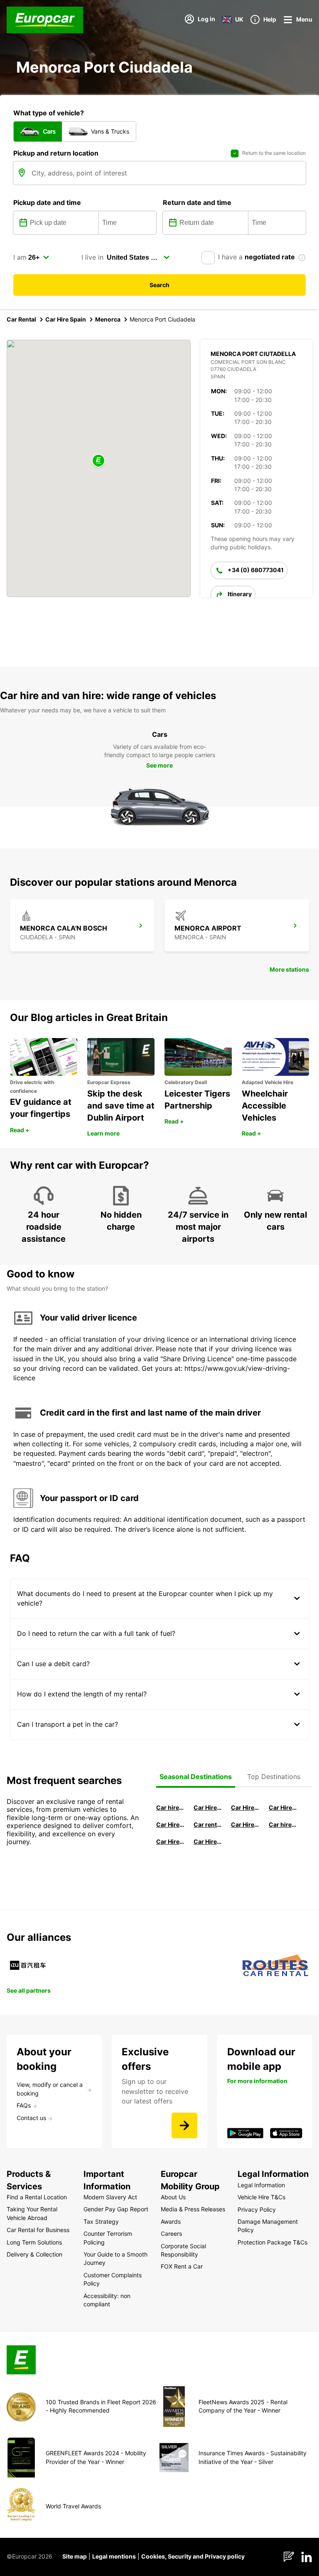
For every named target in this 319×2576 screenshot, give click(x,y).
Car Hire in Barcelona (245, 1807)
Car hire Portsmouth (283, 1824)
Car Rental (21, 319)
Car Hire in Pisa (208, 1807)
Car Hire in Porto (170, 1841)
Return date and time (197, 202)
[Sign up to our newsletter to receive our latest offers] (184, 2125)
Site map (75, 2556)
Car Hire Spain (66, 319)
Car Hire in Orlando (208, 1841)
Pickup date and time (47, 202)
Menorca (108, 319)
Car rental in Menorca (208, 1824)
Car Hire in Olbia (245, 1824)
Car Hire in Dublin (283, 1807)
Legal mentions (114, 2556)
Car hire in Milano (170, 1807)
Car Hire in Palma (170, 1824)
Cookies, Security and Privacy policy (193, 2556)
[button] (98, 461)
